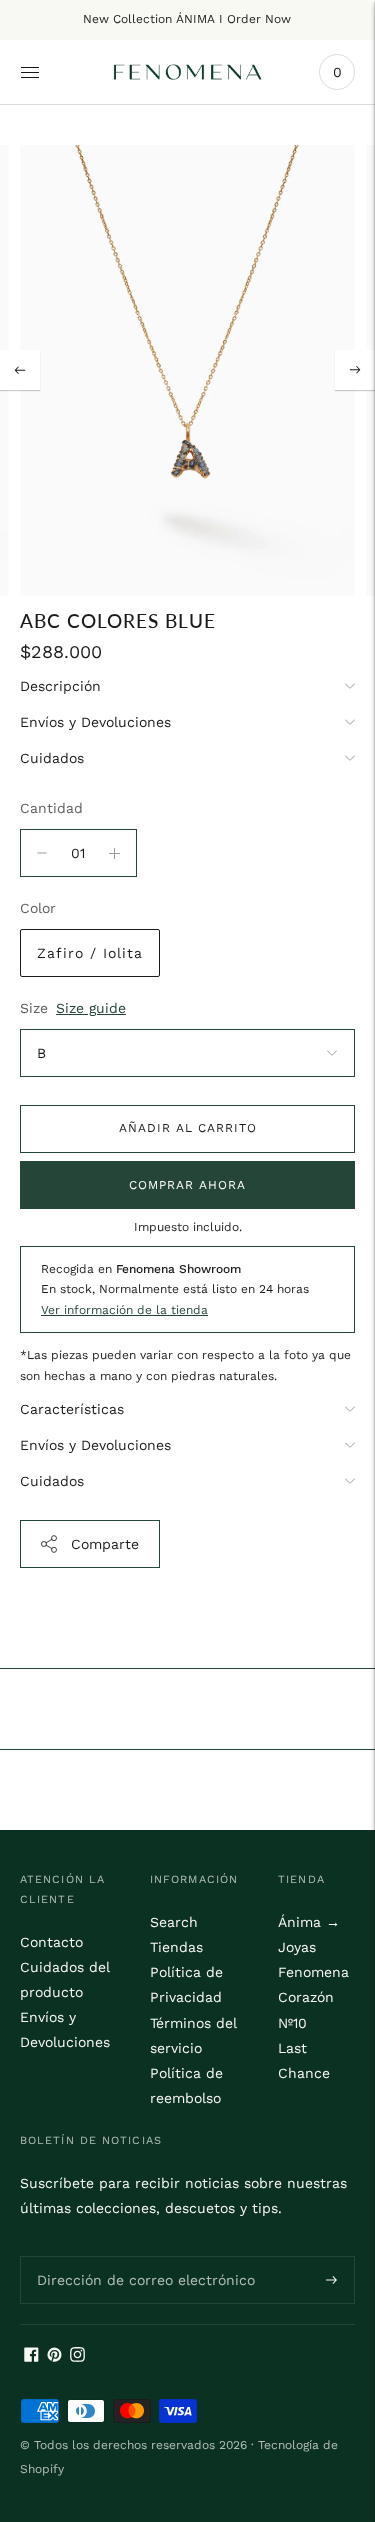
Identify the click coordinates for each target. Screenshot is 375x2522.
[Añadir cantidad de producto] (42, 853)
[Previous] (20, 370)
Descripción (60, 686)
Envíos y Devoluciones (95, 722)
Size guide (91, 1008)
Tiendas (176, 1947)
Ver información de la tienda (124, 1310)
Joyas (297, 1947)
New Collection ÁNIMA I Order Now (187, 19)
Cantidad (51, 808)
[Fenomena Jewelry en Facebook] (31, 2357)
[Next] (355, 370)
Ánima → (309, 1922)
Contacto (51, 1942)
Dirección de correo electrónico (133, 2255)
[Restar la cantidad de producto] (114, 853)
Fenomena (313, 1972)
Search (174, 1922)
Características (72, 1409)
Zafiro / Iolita (90, 953)
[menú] (30, 72)
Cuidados (52, 758)
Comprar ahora (187, 1185)
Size (34, 1008)
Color (38, 908)
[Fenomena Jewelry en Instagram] (77, 2357)
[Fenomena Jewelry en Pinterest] (54, 2357)
